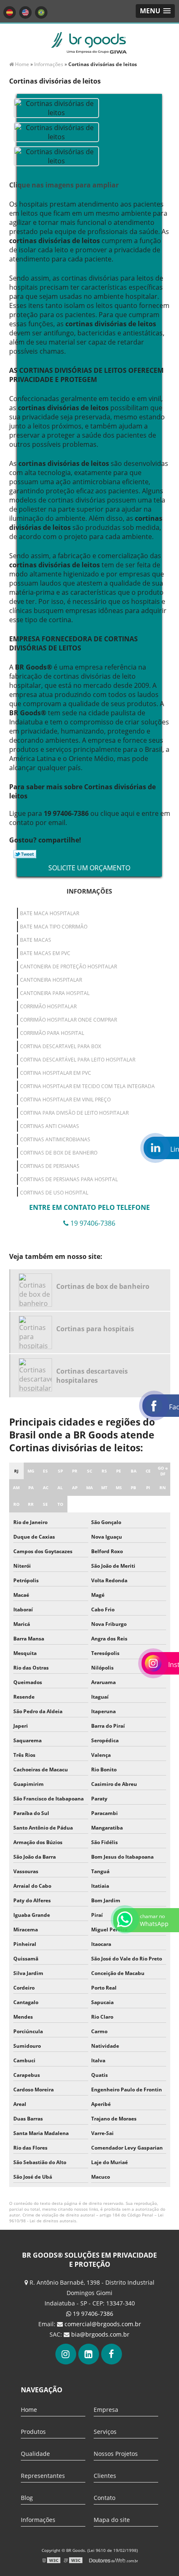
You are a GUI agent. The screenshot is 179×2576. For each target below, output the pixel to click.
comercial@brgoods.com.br (103, 2324)
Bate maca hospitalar (50, 913)
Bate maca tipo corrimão (54, 927)
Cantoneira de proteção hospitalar (68, 967)
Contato (104, 2498)
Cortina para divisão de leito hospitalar (74, 1113)
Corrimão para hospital (52, 1033)
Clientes (105, 2476)
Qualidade (35, 2454)
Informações (89, 891)
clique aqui (117, 813)
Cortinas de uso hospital (54, 1193)
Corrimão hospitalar (48, 1006)
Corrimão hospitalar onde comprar (68, 1020)
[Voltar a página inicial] (89, 42)
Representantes (43, 2476)
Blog (27, 2498)
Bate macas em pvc (45, 953)
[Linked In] (89, 2354)
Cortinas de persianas (50, 1166)
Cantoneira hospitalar (51, 980)
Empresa (106, 2410)
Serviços (105, 2432)
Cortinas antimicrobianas (55, 1139)
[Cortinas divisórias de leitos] (56, 107)
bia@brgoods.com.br (100, 2334)
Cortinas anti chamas (50, 1126)
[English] (25, 12)
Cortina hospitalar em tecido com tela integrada (87, 1086)
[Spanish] (10, 12)
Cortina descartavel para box (61, 1046)
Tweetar (25, 854)
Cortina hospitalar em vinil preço (65, 1100)
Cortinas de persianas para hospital (69, 1179)
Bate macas (36, 940)
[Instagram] (66, 2354)
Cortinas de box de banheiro (59, 1153)
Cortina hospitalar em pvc (56, 1073)
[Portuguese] (41, 12)
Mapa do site (112, 2520)
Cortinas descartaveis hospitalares (92, 1376)
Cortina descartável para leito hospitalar (78, 1060)
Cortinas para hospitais (95, 1329)
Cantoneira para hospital (55, 993)
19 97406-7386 (92, 2314)
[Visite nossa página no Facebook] (112, 2354)
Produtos (33, 2432)
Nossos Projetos (116, 2454)
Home (29, 2410)
